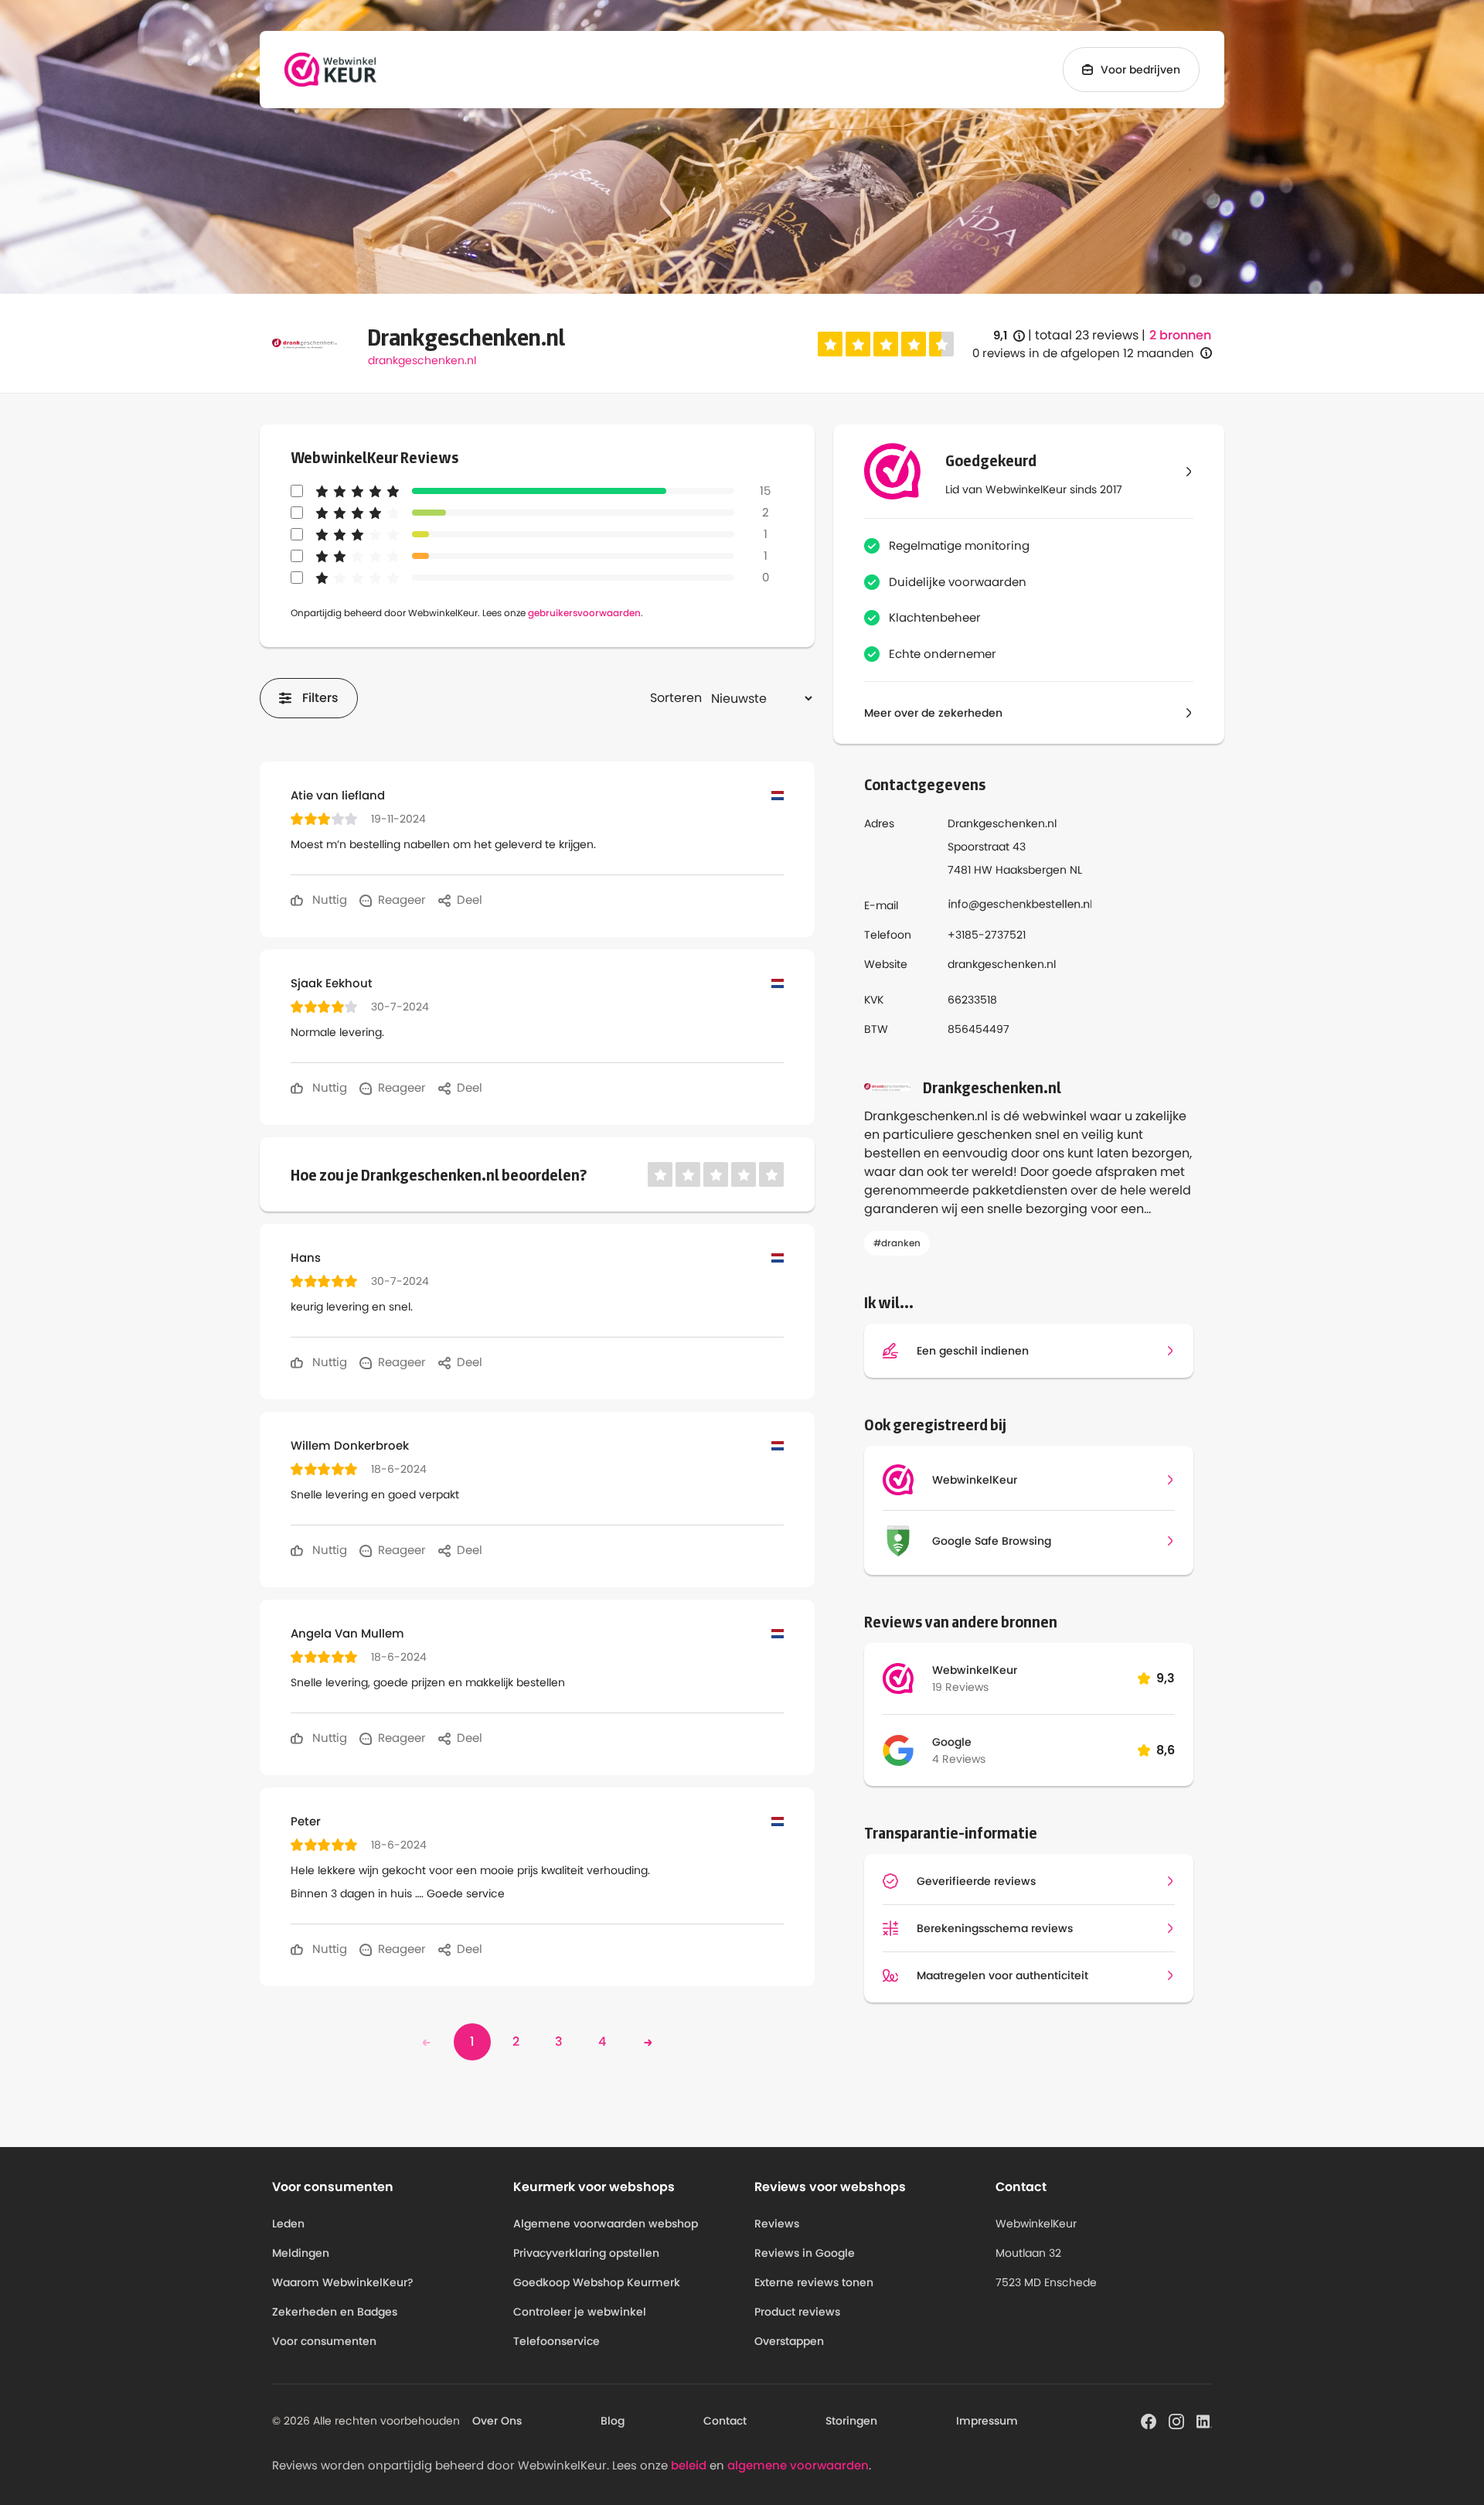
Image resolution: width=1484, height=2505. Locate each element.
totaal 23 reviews (1087, 335)
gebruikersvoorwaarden (584, 613)
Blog (613, 2421)
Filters (320, 698)
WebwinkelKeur (975, 1670)
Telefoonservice (556, 2341)
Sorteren (676, 698)
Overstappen (789, 2341)
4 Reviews (959, 1759)
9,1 (1009, 336)
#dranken (897, 1243)
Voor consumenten (324, 2341)
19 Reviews (960, 1687)
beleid (689, 2465)
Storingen (851, 2421)
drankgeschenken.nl (422, 360)
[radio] (830, 344)
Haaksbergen (1031, 870)
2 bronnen (1180, 336)
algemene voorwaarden (798, 2465)
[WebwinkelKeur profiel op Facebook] (1149, 2420)
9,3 (1166, 1678)
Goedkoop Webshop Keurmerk (597, 2282)
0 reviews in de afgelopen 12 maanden (1083, 353)
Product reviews (797, 2312)
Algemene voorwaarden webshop (606, 2224)
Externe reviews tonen (814, 2282)
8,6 (1166, 1750)
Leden (288, 2224)
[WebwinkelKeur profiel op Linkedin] (1204, 2420)
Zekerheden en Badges (335, 2312)
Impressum (987, 2421)
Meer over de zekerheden (933, 713)
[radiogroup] (886, 344)
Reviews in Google (805, 2253)
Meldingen (301, 2253)
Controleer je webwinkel (580, 2312)
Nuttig (328, 900)
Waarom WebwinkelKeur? (343, 2282)
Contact (725, 2421)
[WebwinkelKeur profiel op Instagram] (1176, 2420)
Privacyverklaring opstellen (586, 2253)
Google (952, 1742)
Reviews (777, 2224)
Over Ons (497, 2421)
